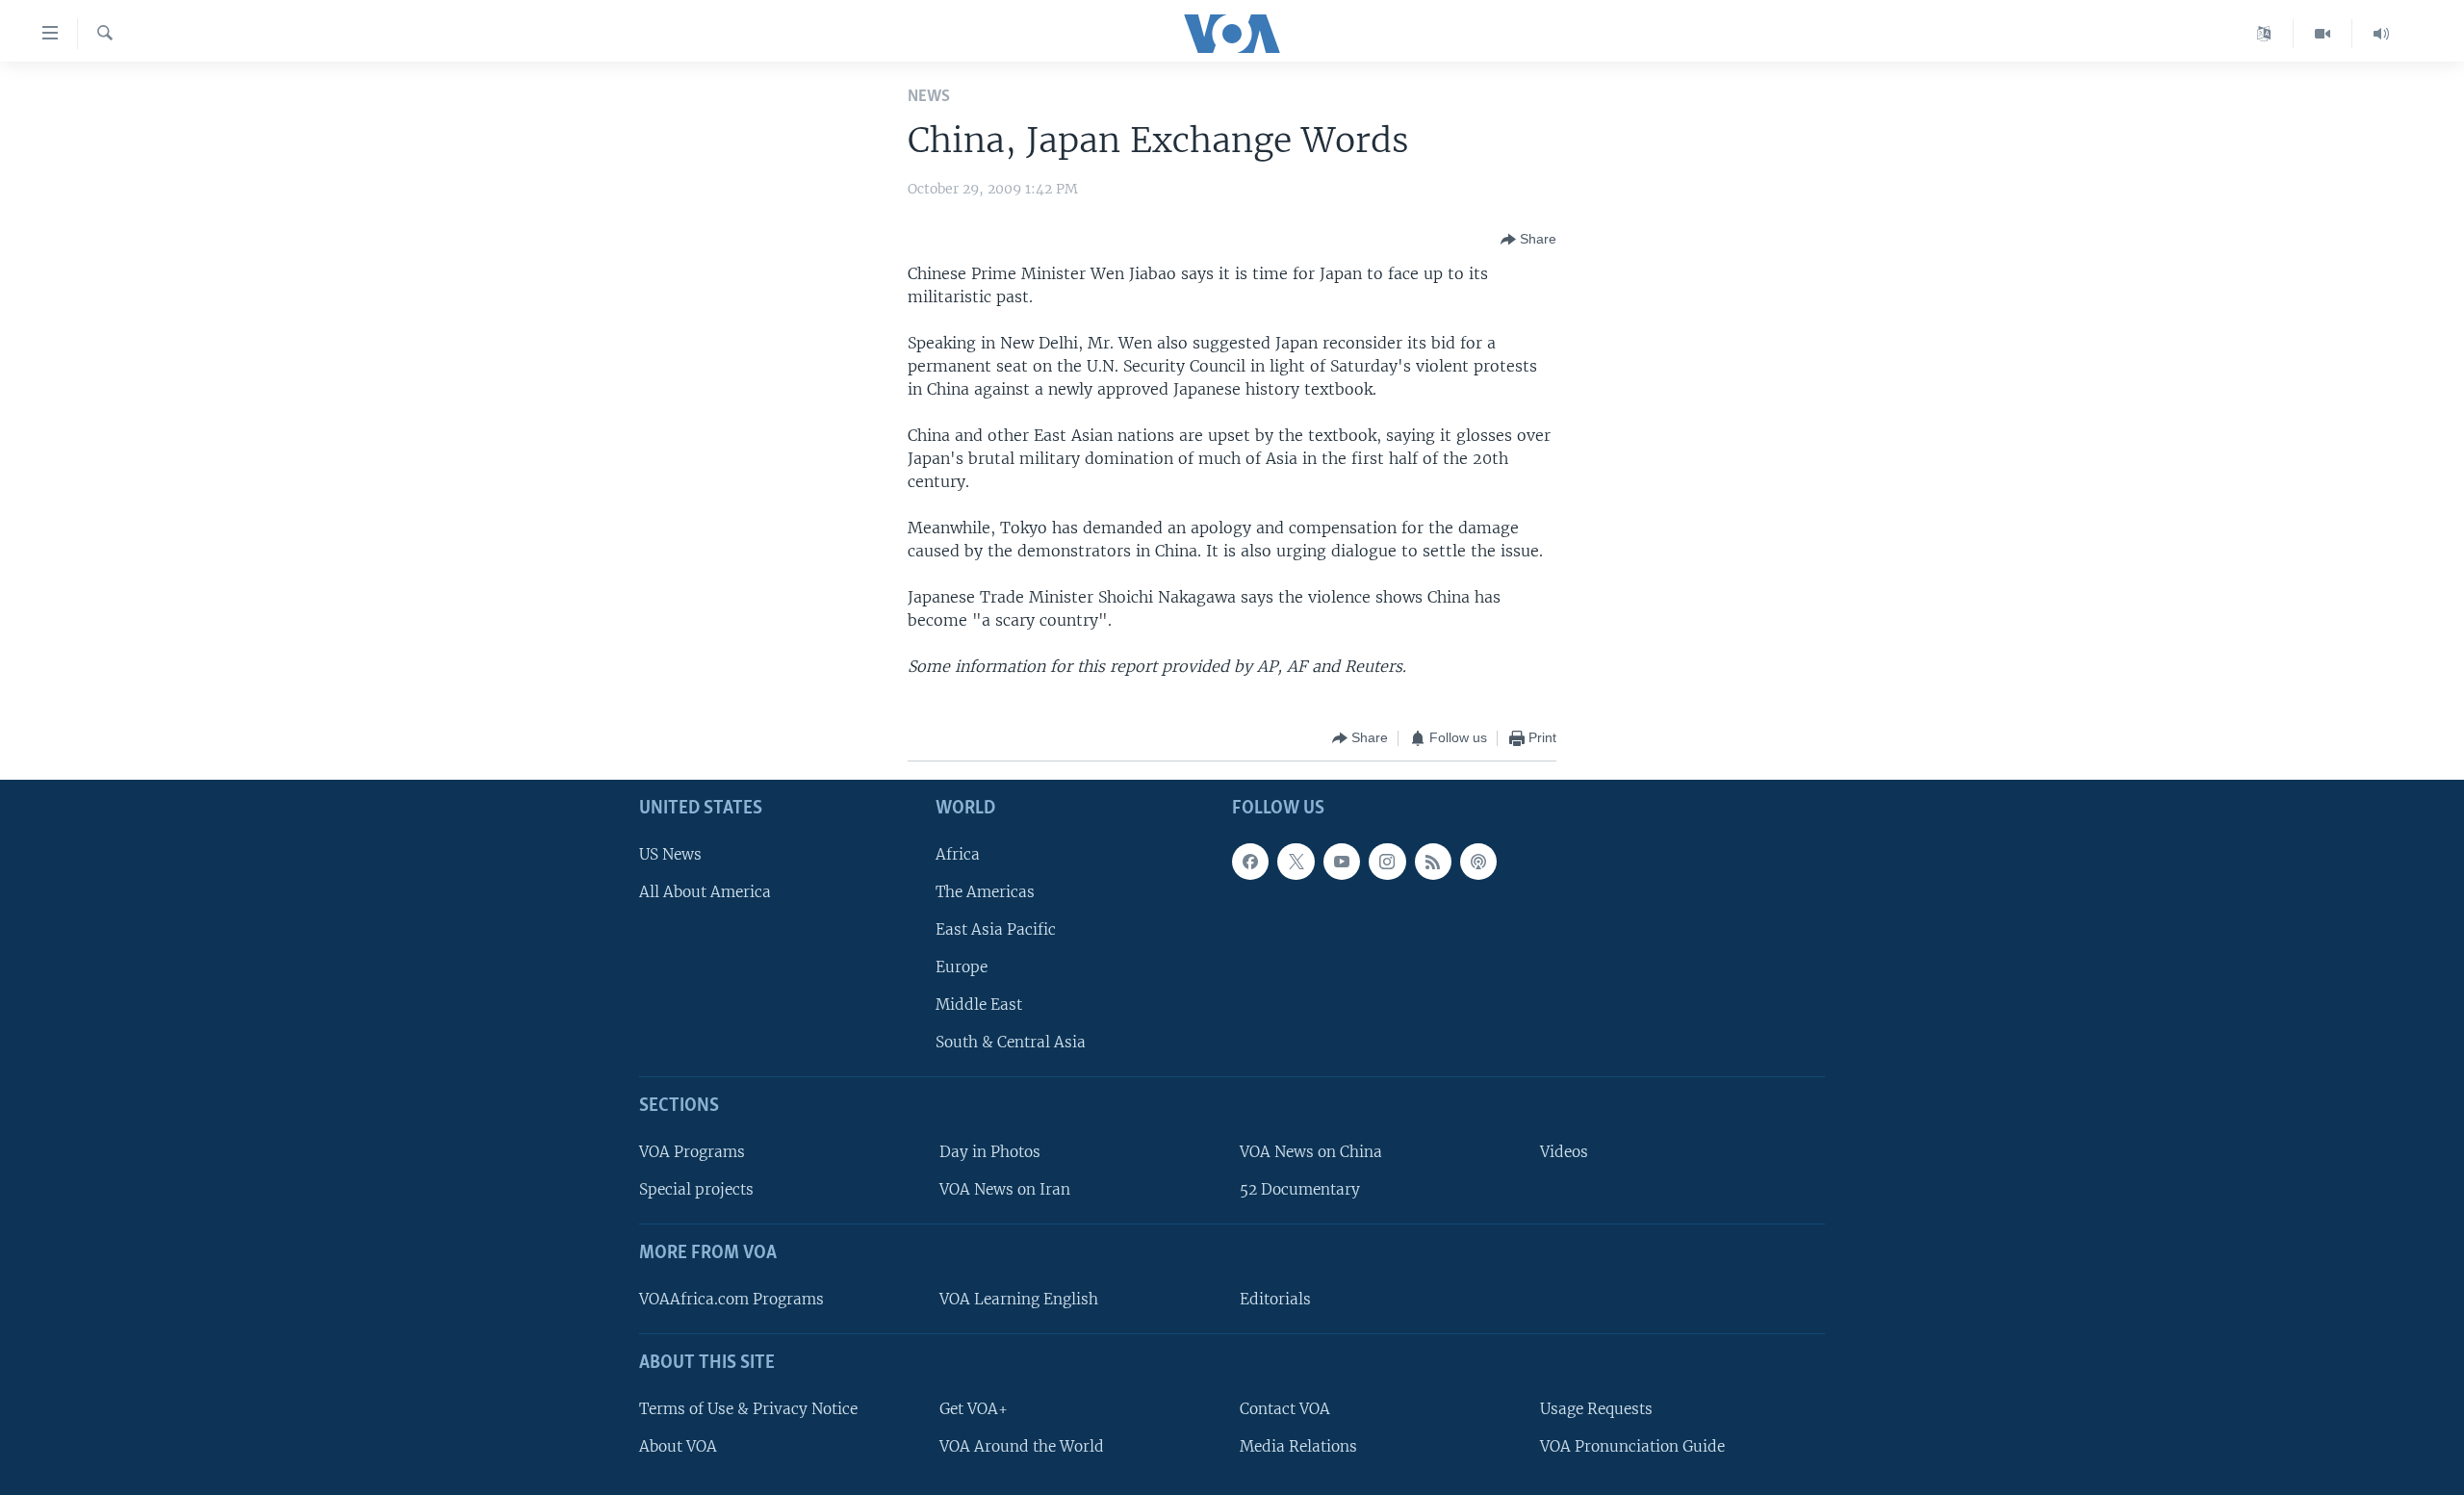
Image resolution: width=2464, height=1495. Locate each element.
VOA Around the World (1022, 1445)
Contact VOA (1285, 1408)
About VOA (678, 1445)
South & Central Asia (1011, 1042)
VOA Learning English (1019, 1298)
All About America (705, 891)
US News (670, 853)
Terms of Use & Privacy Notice (748, 1408)
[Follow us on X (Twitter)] (1296, 861)
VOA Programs (692, 1152)
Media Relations (1298, 1445)
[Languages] (2264, 34)
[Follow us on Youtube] (1342, 861)
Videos (1564, 1152)
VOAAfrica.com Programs (731, 1298)
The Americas (985, 891)
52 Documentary (1300, 1189)
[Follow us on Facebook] (1250, 861)
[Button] (1528, 240)
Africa (958, 853)
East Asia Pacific (996, 928)
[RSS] (1433, 861)
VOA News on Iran (1005, 1189)
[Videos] (2323, 34)
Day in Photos (990, 1152)
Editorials (1275, 1298)
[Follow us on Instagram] (1387, 861)
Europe (962, 967)
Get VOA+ (974, 1408)
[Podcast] (1478, 861)
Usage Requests (1596, 1408)
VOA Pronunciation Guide (1632, 1445)
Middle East (979, 1005)
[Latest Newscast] (2381, 34)
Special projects (696, 1189)
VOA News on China (1311, 1152)
